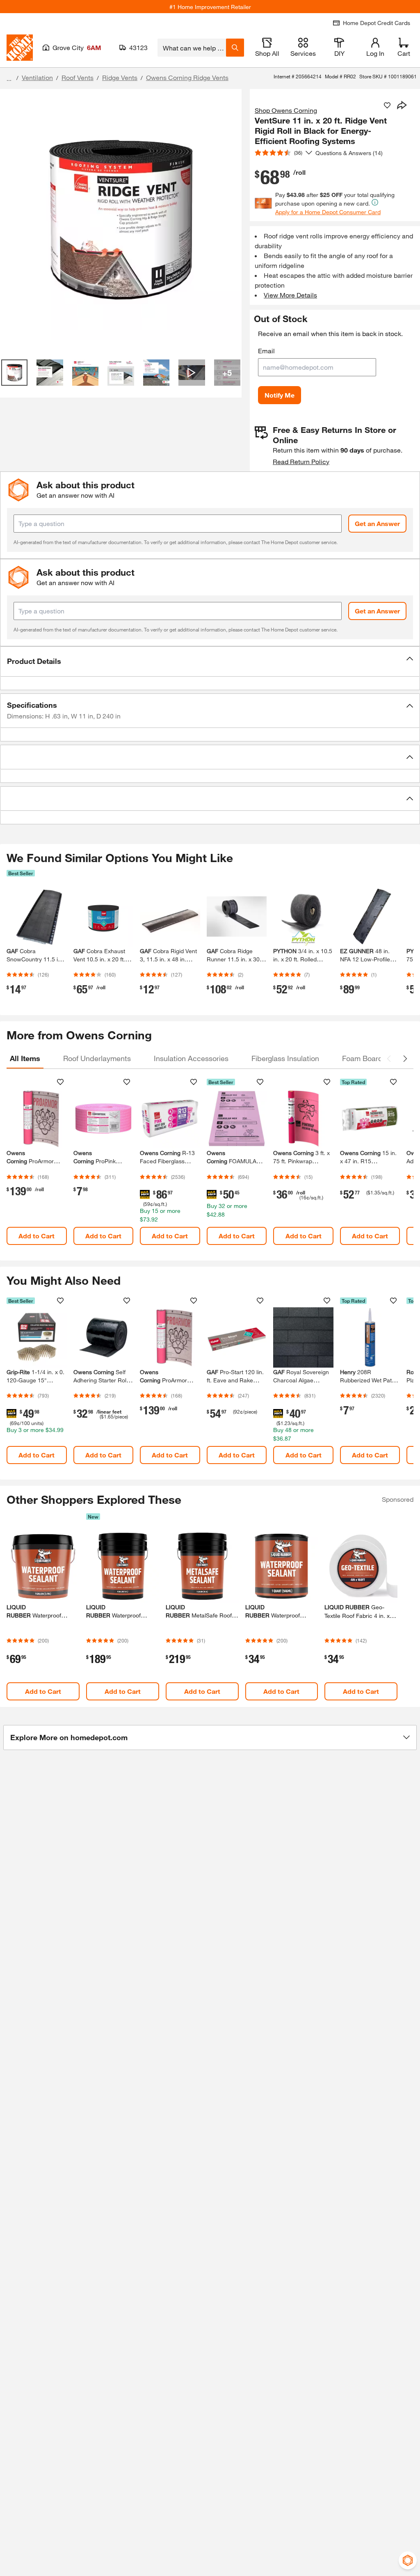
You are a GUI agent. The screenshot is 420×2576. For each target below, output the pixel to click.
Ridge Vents (120, 77)
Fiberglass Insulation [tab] (285, 1058)
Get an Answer (377, 523)
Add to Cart (37, 1236)
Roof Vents (78, 77)
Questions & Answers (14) (349, 153)
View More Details (290, 295)
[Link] (37, 1167)
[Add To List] (387, 105)
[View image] (14, 373)
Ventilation (37, 77)
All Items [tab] (25, 1058)
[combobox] (192, 48)
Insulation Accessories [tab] (191, 1058)
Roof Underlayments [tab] (97, 1058)
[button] (210, 661)
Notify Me (280, 395)
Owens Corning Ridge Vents (187, 77)
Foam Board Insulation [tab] (379, 1058)
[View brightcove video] (192, 373)
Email (266, 351)
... (9, 79)
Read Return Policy (301, 461)
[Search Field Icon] (235, 48)
